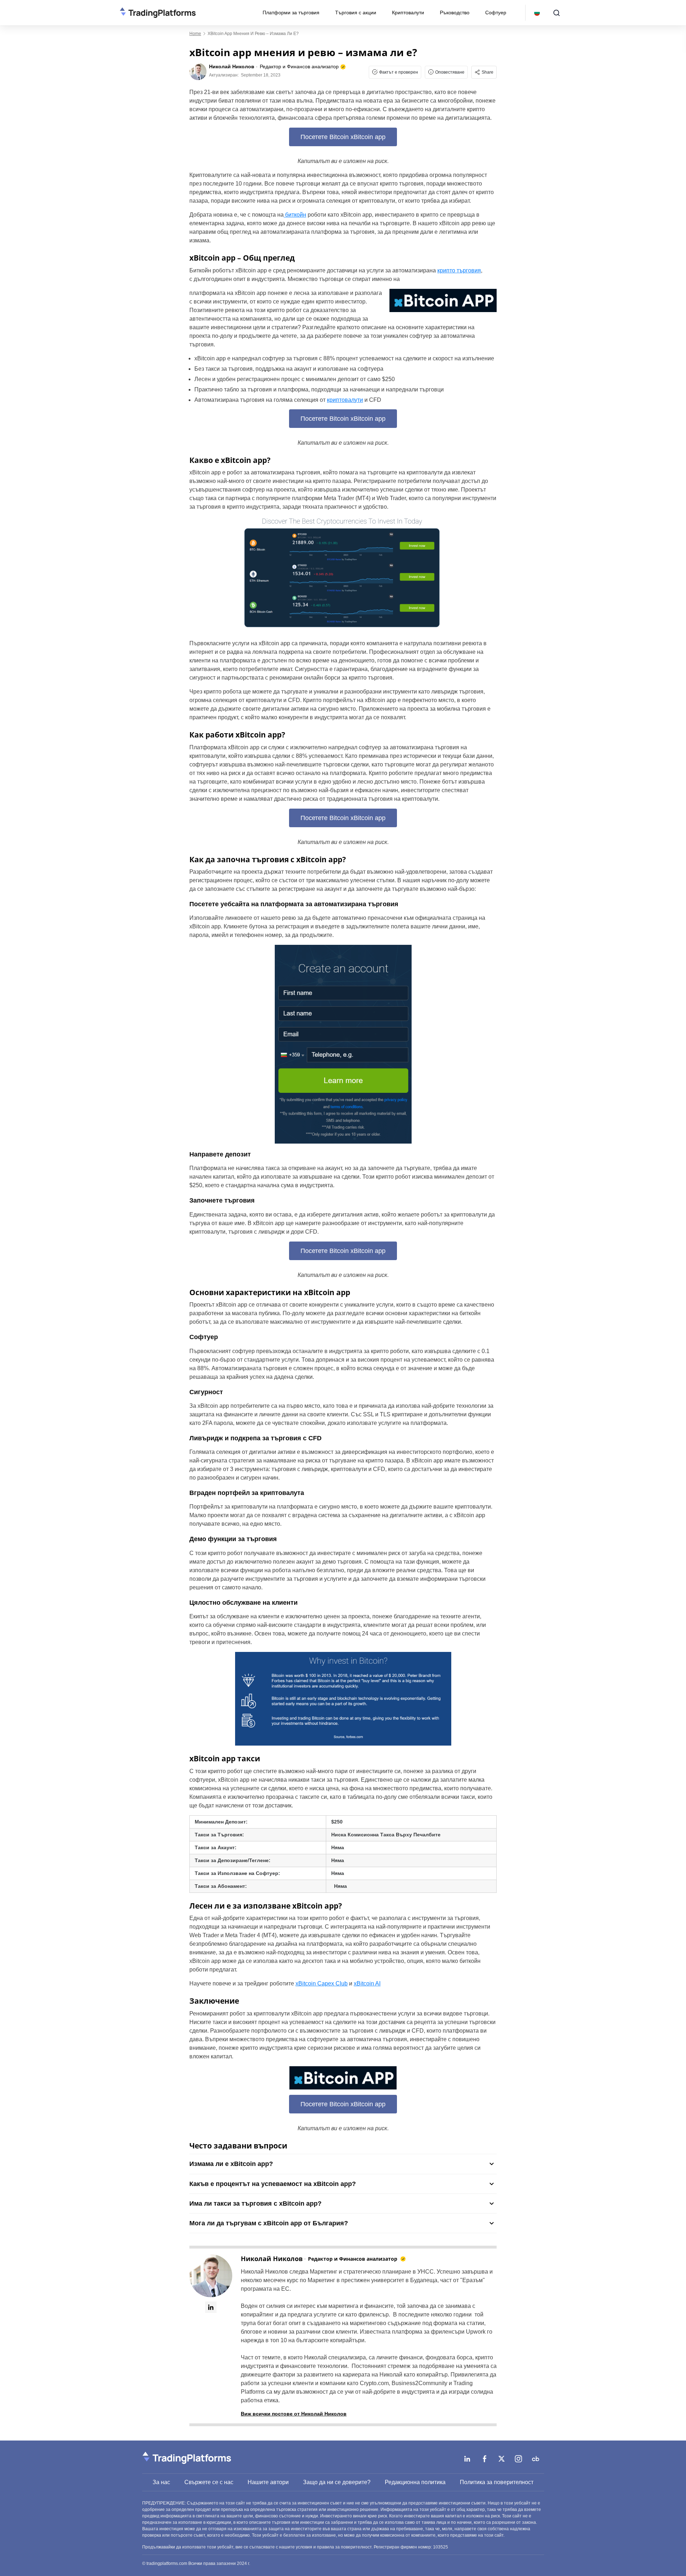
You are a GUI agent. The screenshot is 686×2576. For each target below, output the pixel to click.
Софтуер (496, 13)
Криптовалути (408, 13)
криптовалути (345, 400)
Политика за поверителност (497, 2482)
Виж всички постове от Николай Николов (294, 2414)
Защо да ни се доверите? (337, 2482)
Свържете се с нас (209, 2482)
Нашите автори (268, 2482)
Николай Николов (272, 2259)
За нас (161, 2482)
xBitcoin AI (367, 1983)
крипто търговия (459, 270)
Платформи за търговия (291, 13)
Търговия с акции (356, 13)
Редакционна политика (415, 2482)
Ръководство (455, 13)
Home (195, 34)
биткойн (295, 215)
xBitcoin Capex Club (322, 1983)
